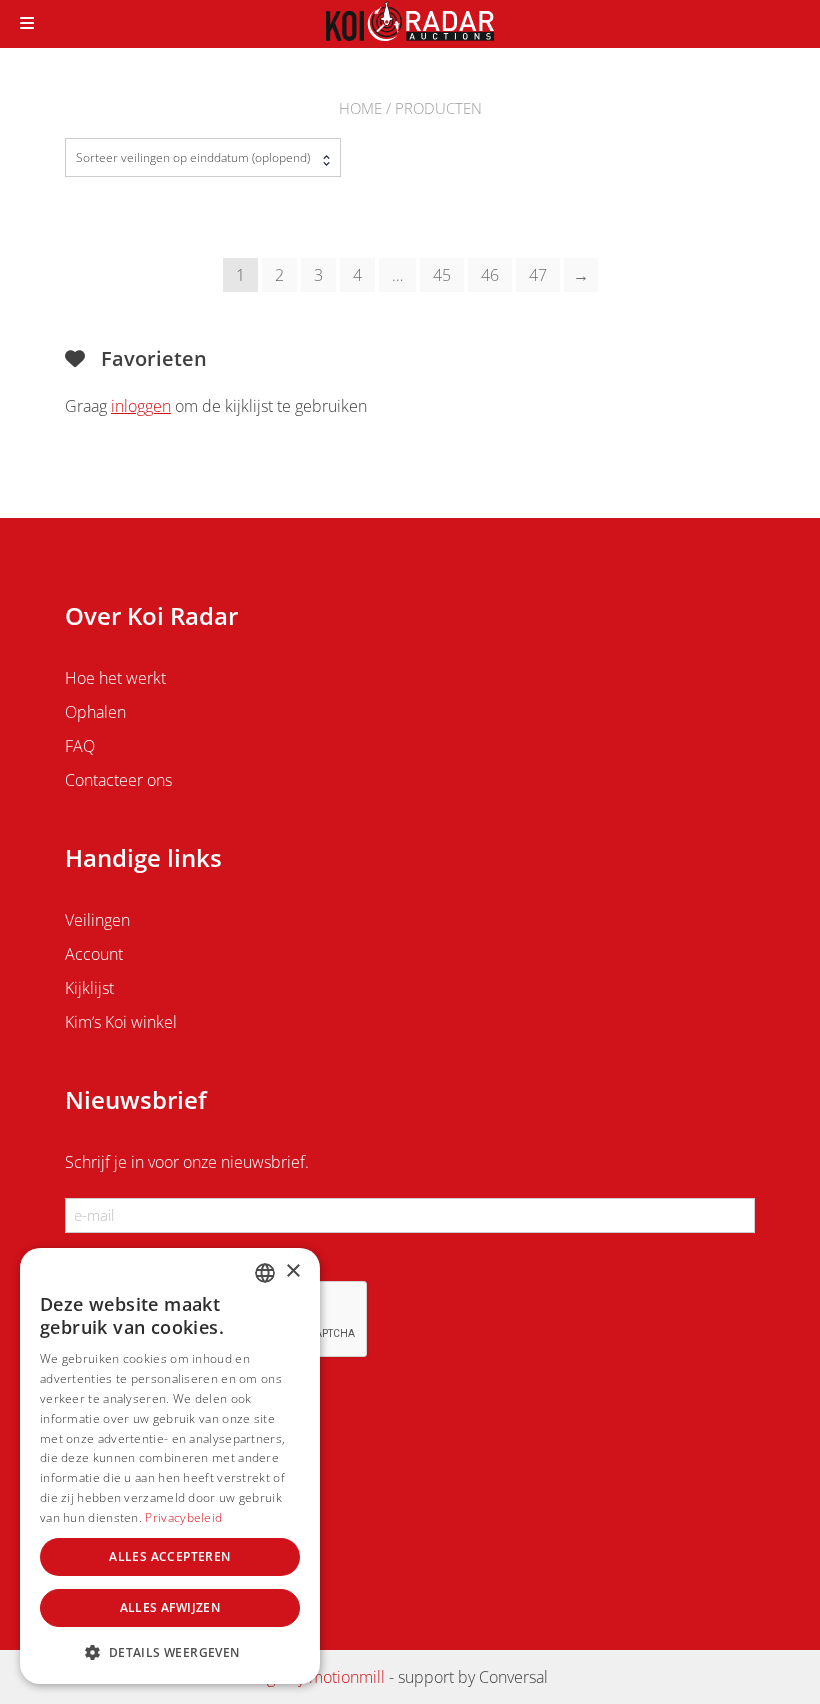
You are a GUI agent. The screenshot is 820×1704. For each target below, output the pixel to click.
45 (442, 275)
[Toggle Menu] (27, 24)
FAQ (80, 746)
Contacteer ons (118, 780)
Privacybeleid (183, 1517)
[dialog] (170, 1466)
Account (94, 954)
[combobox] (203, 157)
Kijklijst (89, 988)
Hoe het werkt (115, 678)
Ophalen (95, 712)
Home (360, 108)
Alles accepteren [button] (169, 1556)
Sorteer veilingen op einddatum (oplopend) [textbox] (193, 157)
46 (490, 275)
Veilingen (97, 920)
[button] (170, 1652)
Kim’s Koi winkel (121, 1022)
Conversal (513, 1677)
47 (538, 275)
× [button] (292, 1271)
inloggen (141, 406)
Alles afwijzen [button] (170, 1607)
